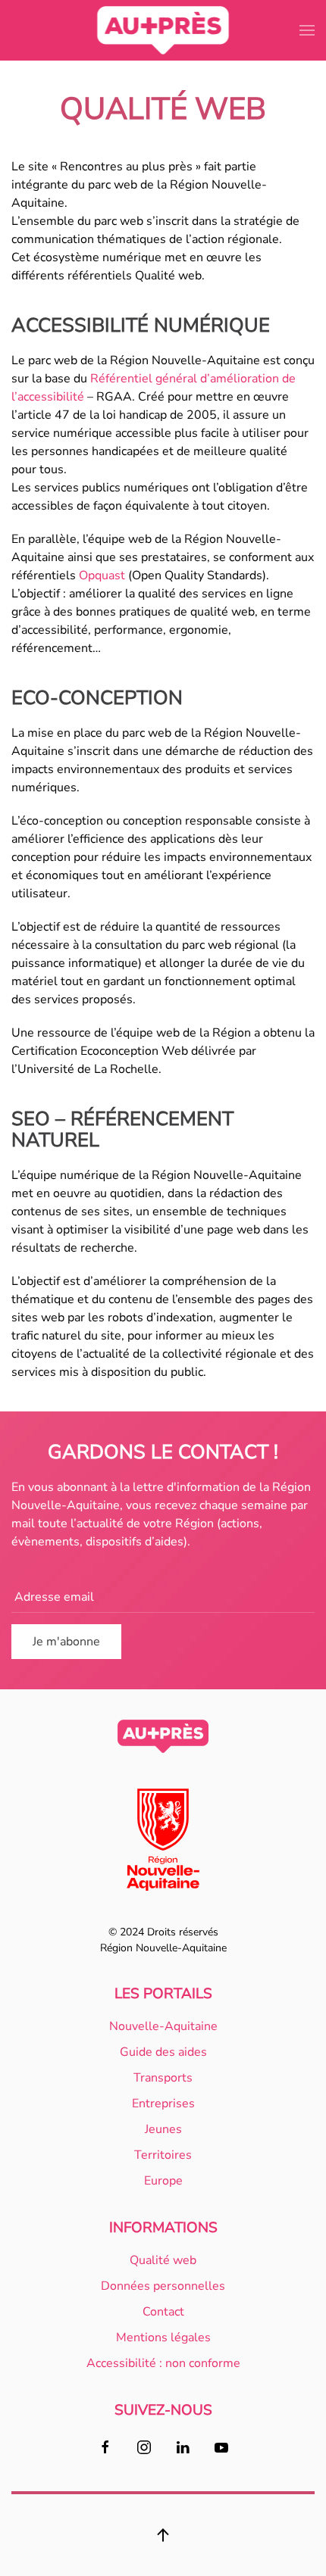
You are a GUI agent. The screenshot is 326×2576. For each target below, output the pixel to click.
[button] (307, 30)
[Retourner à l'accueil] (163, 30)
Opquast (102, 575)
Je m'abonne (66, 1642)
